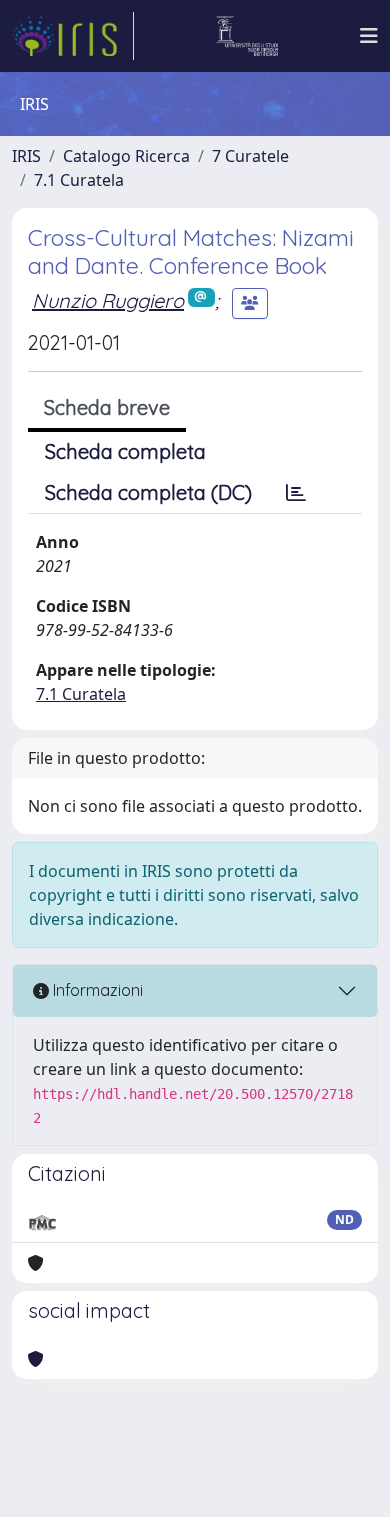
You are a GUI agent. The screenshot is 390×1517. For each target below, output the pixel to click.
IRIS (26, 156)
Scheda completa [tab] (125, 451)
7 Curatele (250, 156)
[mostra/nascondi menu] (369, 36)
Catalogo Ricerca (126, 156)
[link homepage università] (247, 36)
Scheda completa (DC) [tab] (148, 492)
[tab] (296, 493)
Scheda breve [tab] (107, 407)
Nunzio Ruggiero (108, 300)
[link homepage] (73, 36)
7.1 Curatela (79, 180)
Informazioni (96, 990)
